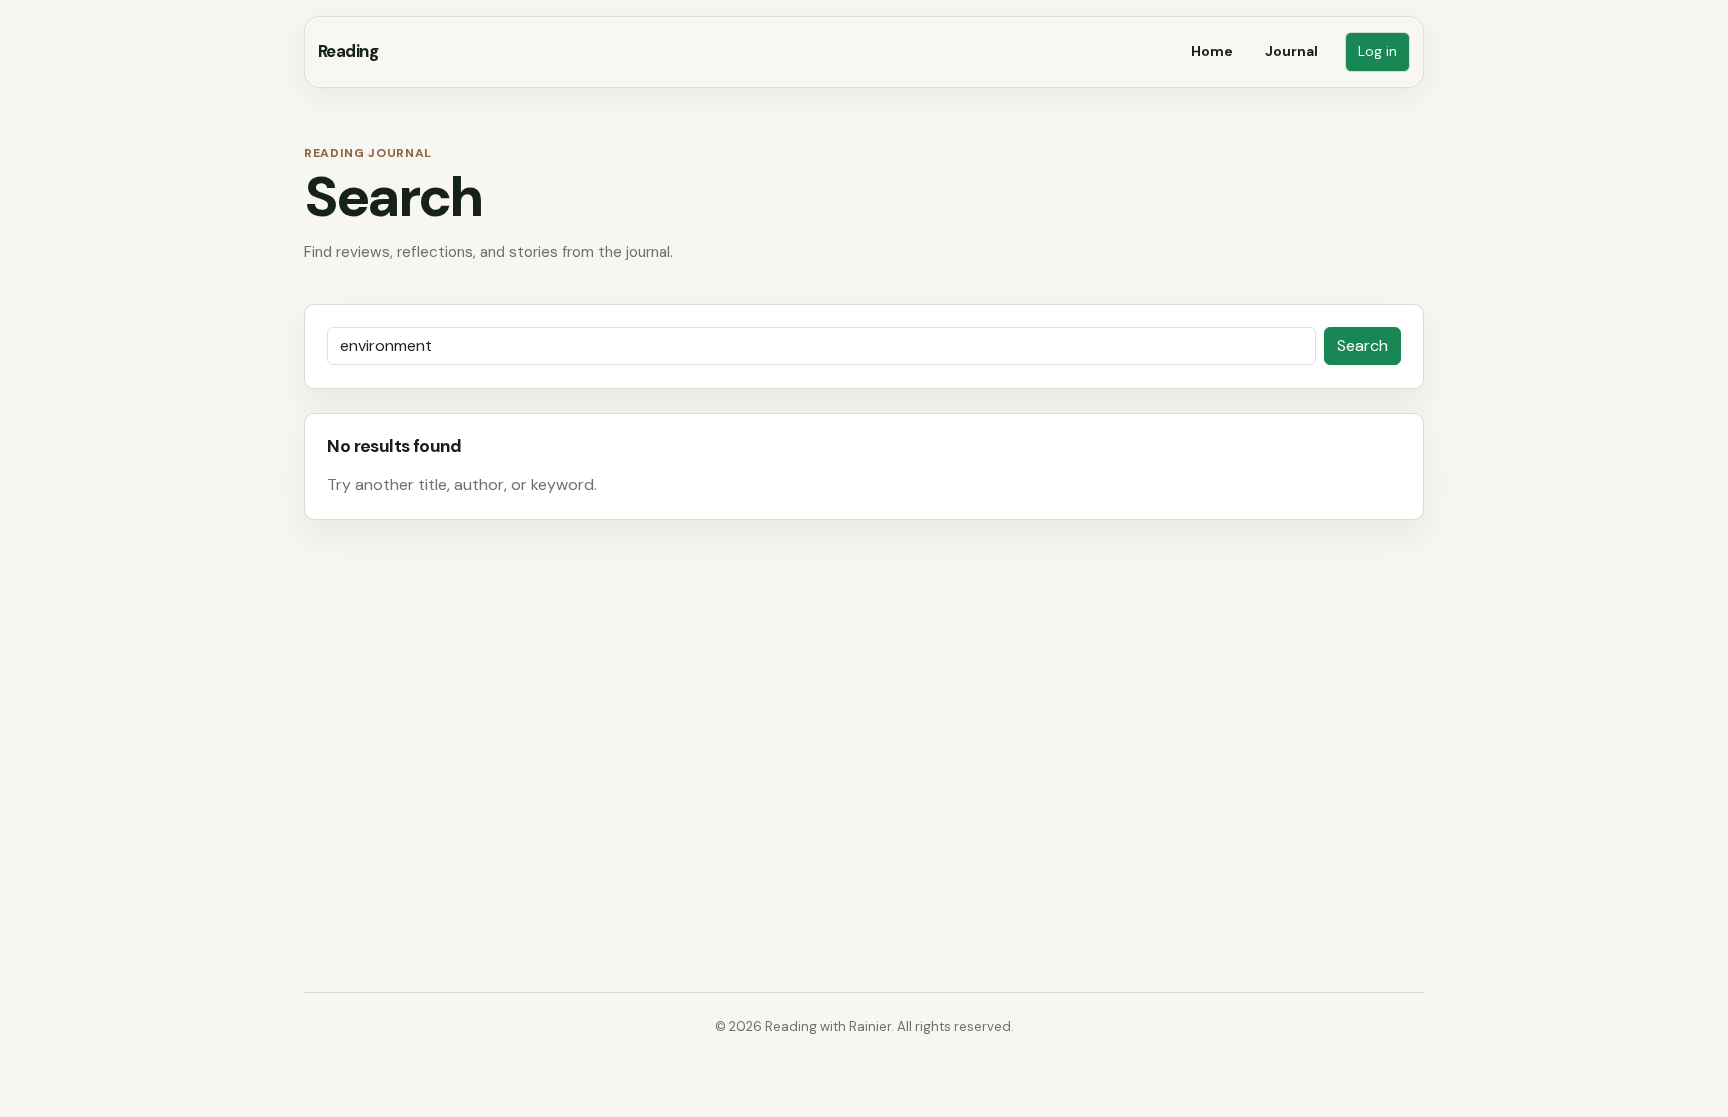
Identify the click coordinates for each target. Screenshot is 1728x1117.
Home (1212, 51)
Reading (348, 51)
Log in (1377, 51)
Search (1362, 345)
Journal (1291, 51)
